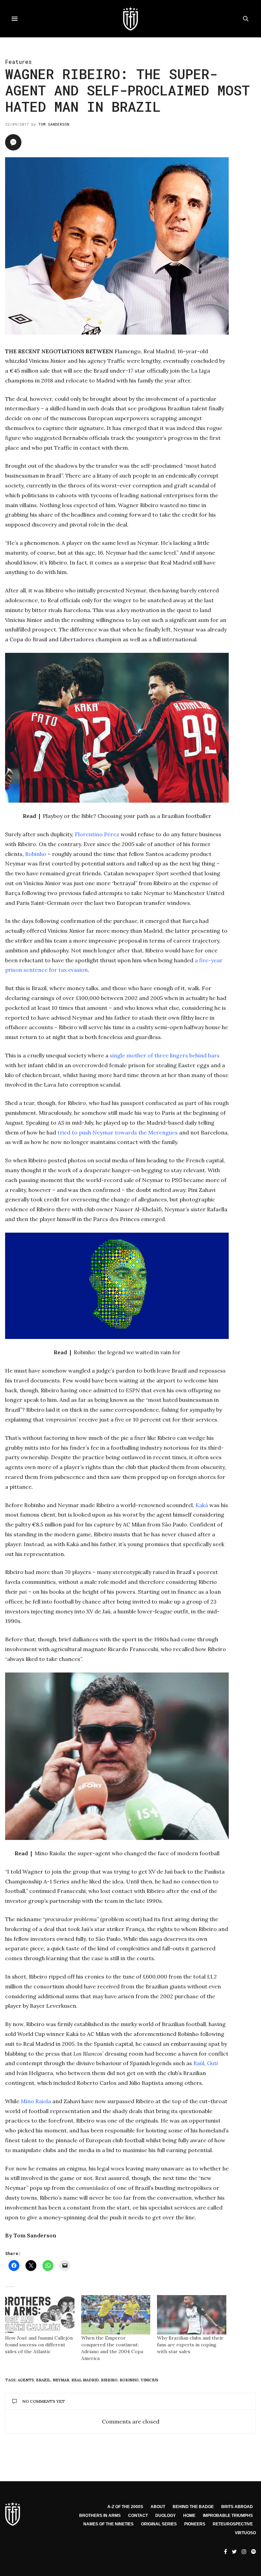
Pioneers (195, 2524)
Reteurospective (233, 2524)
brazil (43, 2380)
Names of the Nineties (108, 2524)
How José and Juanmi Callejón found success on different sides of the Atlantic (39, 2345)
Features (18, 62)
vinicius (150, 2380)
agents (26, 2380)
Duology (166, 2516)
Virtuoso (245, 2533)
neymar (61, 2380)
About (158, 2507)
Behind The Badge (193, 2507)
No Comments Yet (44, 2401)
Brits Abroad (237, 2507)
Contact (138, 2516)
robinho (129, 2380)
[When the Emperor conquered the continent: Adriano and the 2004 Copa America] (116, 2315)
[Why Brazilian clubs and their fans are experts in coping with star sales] (192, 2315)
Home (189, 2516)
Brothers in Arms (100, 2516)
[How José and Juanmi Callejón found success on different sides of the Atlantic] (40, 2315)
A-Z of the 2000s (125, 2507)
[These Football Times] (130, 19)
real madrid (85, 2380)
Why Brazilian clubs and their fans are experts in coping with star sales (190, 2345)
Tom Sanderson (54, 124)
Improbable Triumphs (228, 2516)
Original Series (159, 2524)
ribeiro (109, 2380)
